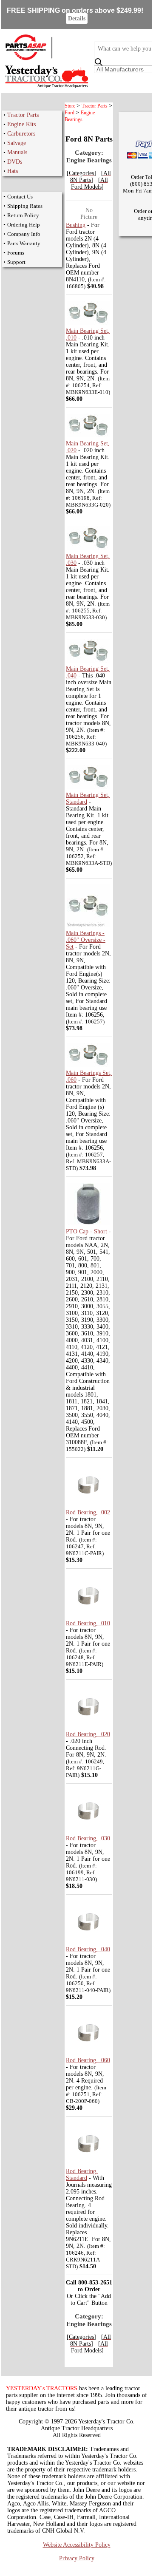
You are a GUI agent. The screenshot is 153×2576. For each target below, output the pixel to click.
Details (77, 18)
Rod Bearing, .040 (88, 1949)
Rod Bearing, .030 (88, 1838)
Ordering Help (24, 225)
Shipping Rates (25, 206)
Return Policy (23, 215)
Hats (13, 171)
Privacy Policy (77, 2558)
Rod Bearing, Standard (82, 2175)
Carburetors (21, 134)
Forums (16, 253)
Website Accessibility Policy (77, 2545)
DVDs (15, 162)
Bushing (76, 225)
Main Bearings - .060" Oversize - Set (86, 940)
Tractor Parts (23, 115)
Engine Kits (21, 124)
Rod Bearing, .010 (88, 1623)
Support (16, 262)
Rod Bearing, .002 (88, 1512)
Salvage (17, 143)
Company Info (24, 234)
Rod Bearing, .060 (88, 2060)
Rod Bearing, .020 (88, 1734)
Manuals (17, 152)
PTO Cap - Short (86, 1231)
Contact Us (20, 197)
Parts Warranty (24, 243)
